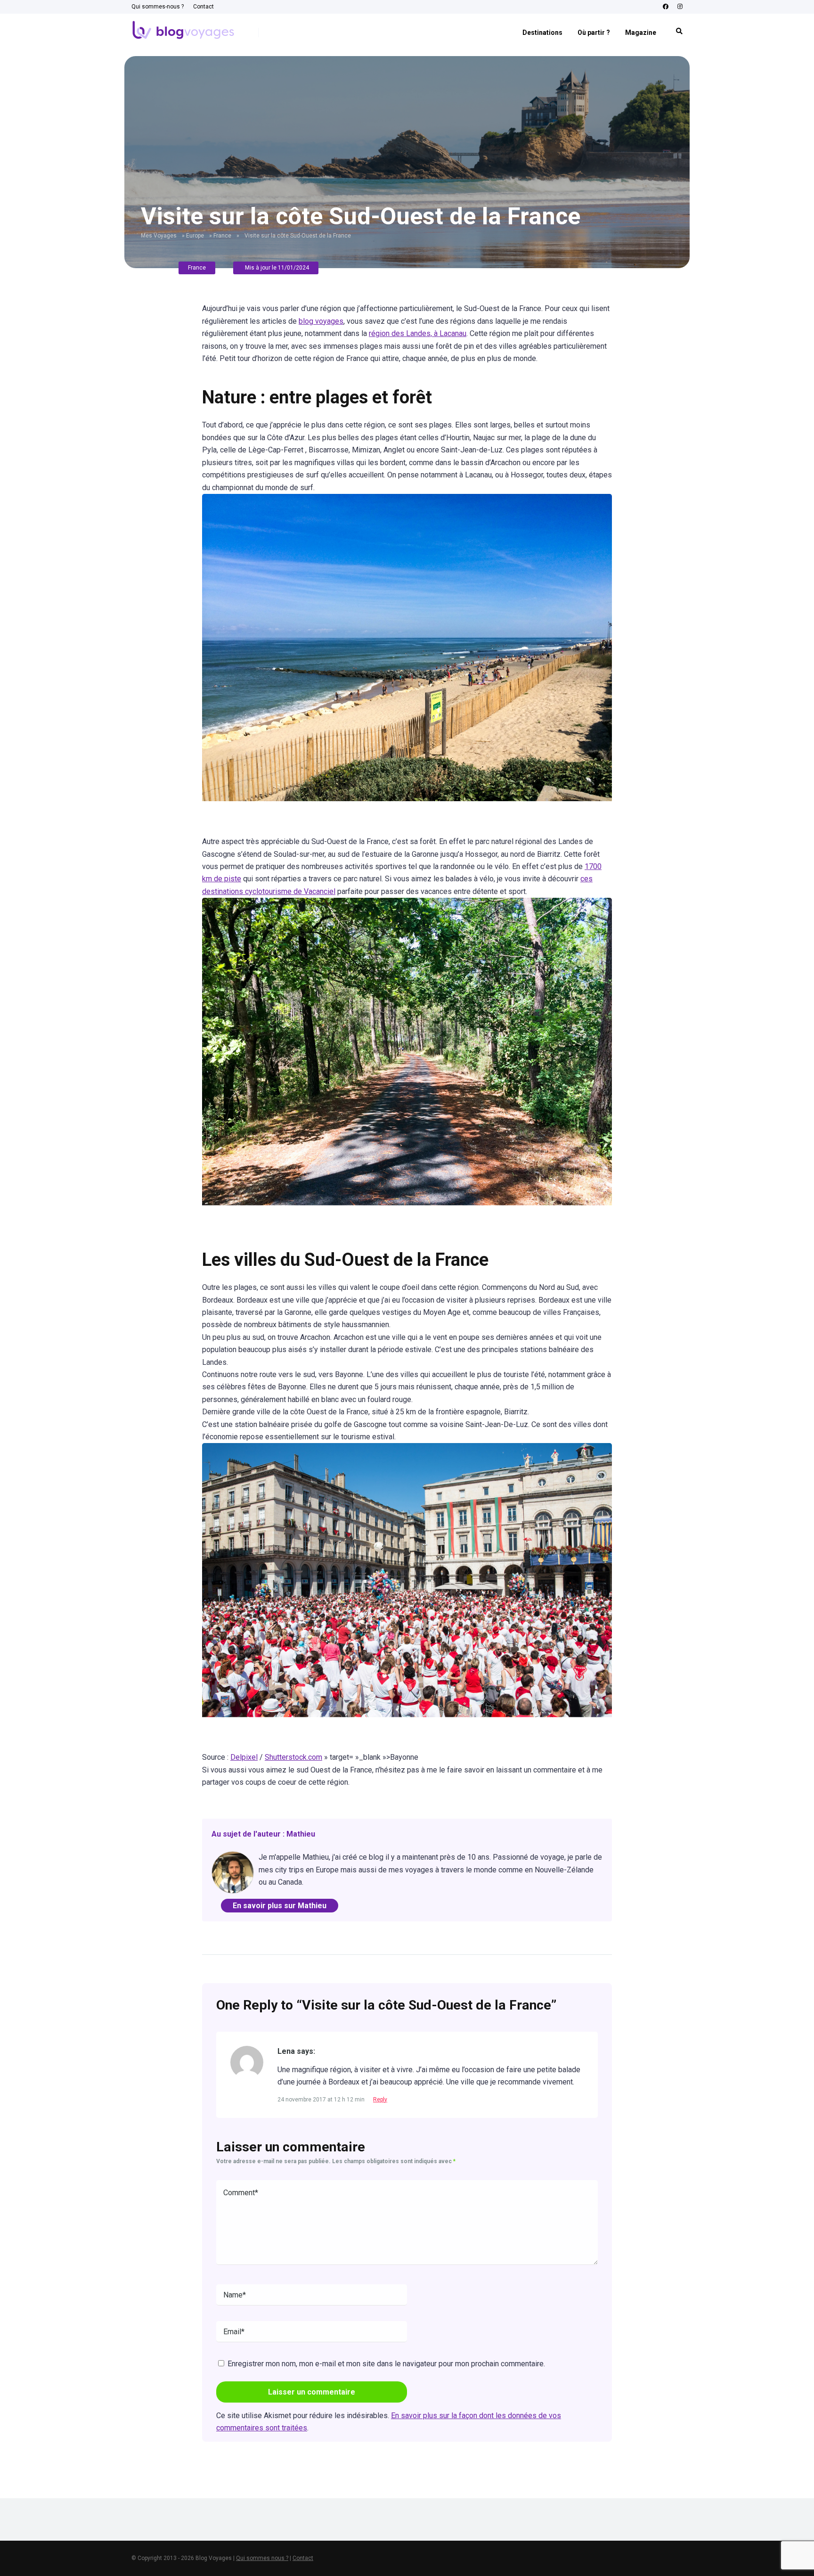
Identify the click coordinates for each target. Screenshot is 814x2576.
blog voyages (321, 321)
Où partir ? (594, 33)
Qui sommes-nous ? (158, 7)
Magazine (641, 33)
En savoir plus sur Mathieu (280, 1906)
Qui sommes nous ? (262, 2558)
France (222, 236)
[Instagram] (680, 7)
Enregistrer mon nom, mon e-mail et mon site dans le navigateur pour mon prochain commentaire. (386, 2364)
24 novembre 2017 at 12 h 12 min (322, 2100)
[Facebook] (666, 7)
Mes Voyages (159, 236)
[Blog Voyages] (183, 28)
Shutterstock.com (293, 1757)
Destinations (542, 33)
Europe (195, 236)
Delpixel (244, 1757)
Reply (380, 2100)
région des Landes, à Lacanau (418, 333)
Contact (203, 7)
